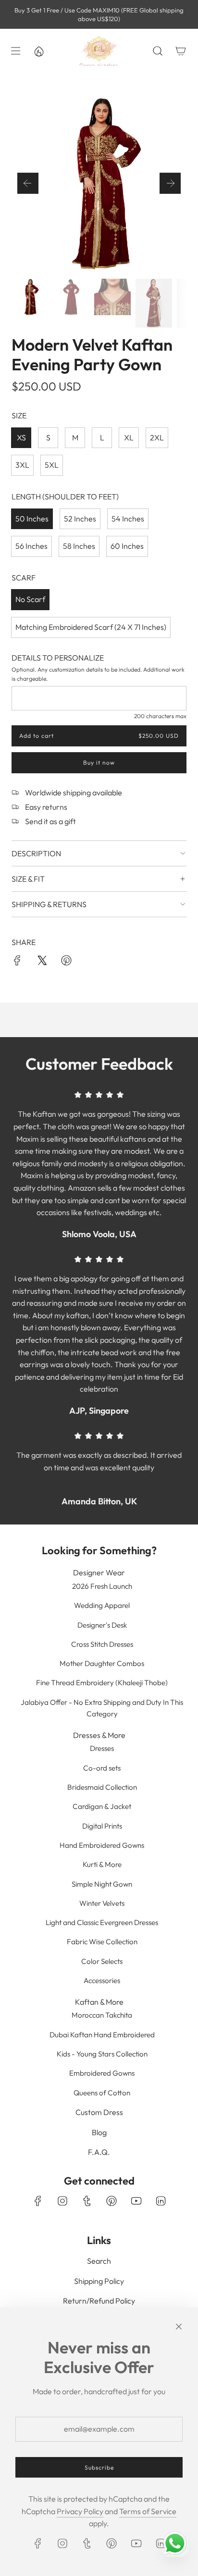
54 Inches (128, 519)
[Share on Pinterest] (66, 962)
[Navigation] (15, 51)
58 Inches (79, 546)
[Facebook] (38, 2201)
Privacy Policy (80, 2511)
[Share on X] (42, 962)
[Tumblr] (87, 2201)
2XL (157, 437)
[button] (28, 183)
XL (129, 437)
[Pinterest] (111, 2201)
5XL (52, 465)
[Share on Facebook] (17, 962)
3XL (22, 465)
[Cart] (181, 51)
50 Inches (32, 519)
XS (21, 437)
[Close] (179, 2327)
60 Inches (127, 546)
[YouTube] (136, 2201)
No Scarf (30, 599)
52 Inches (80, 519)
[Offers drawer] (38, 51)
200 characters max (160, 716)
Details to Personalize (58, 658)
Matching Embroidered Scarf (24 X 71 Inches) (91, 627)
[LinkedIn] (161, 2201)
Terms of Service (148, 2511)
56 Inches (31, 546)
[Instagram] (62, 2201)
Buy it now (99, 763)
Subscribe (99, 2467)
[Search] (158, 51)
